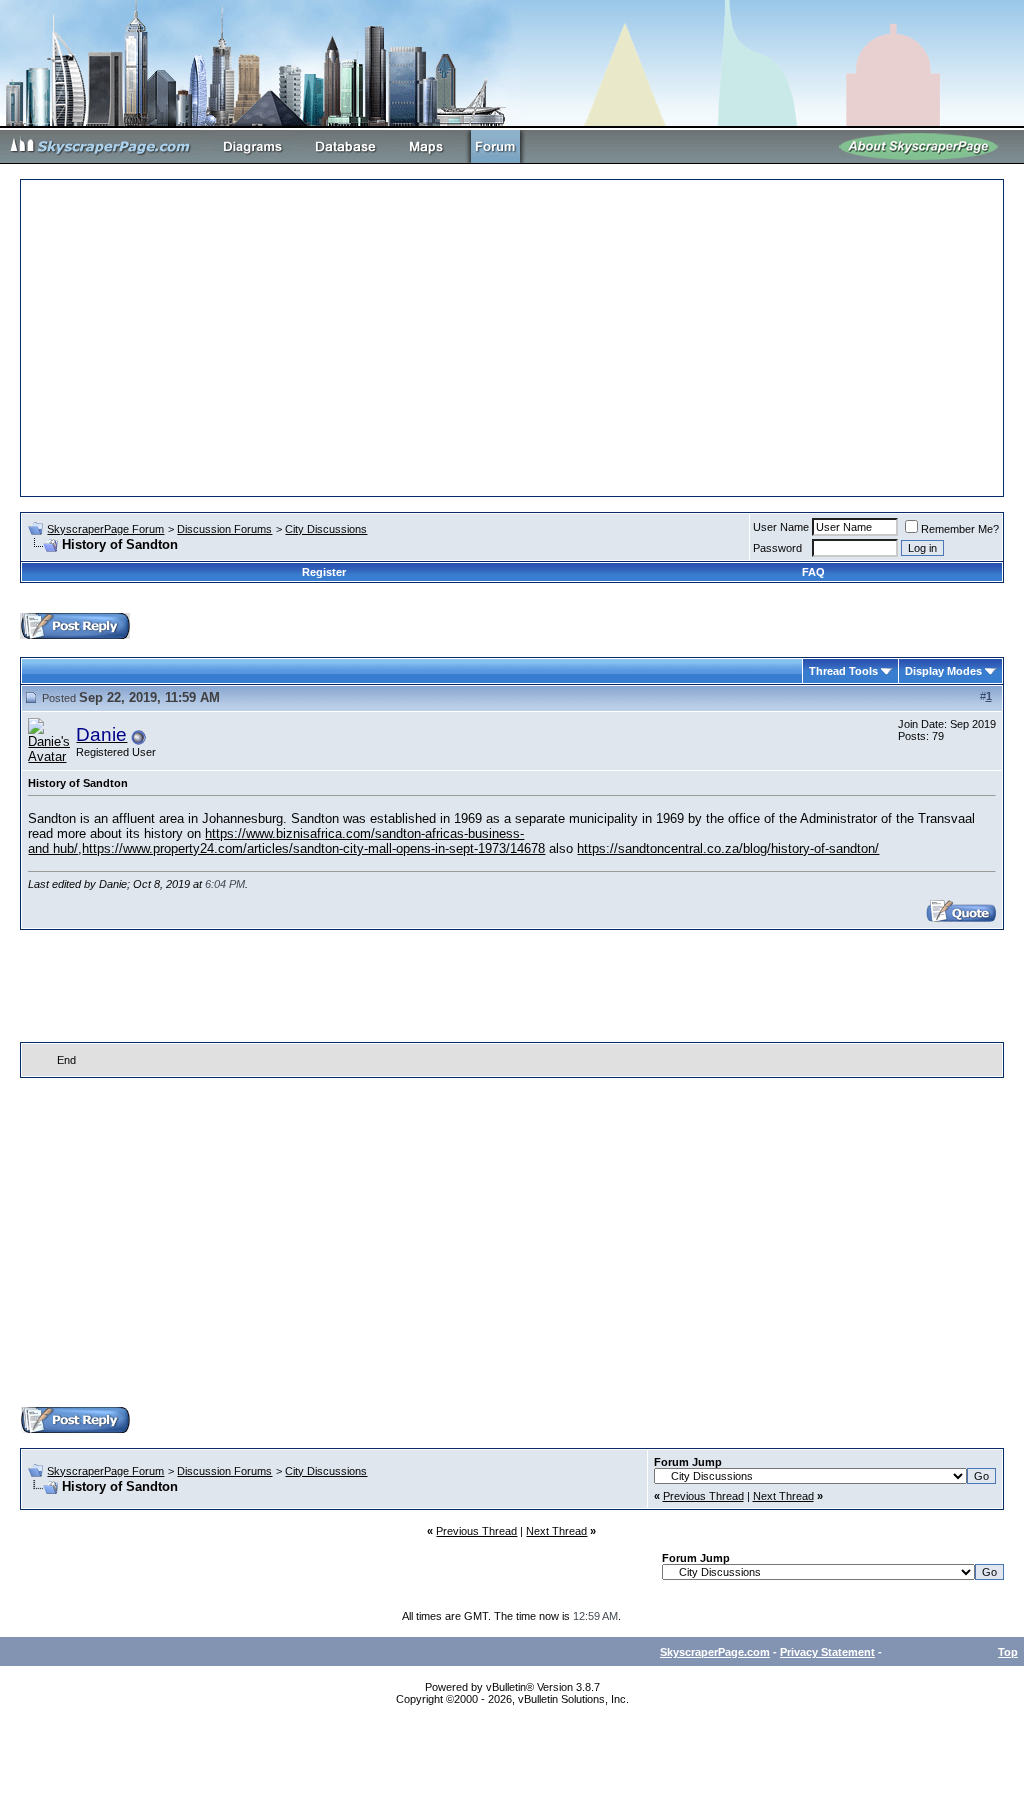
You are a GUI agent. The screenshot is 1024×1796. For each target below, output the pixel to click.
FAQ (813, 572)
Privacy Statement (827, 1652)
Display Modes (943, 671)
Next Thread (783, 1496)
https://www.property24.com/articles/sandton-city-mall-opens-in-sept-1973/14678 (313, 848)
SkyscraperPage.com (715, 1652)
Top (1008, 1652)
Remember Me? (960, 529)
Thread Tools (843, 671)
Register (324, 572)
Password (777, 548)
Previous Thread (703, 1496)
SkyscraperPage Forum (105, 529)
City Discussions (326, 529)
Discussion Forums (224, 529)
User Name (781, 527)
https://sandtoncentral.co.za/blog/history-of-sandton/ (728, 848)
